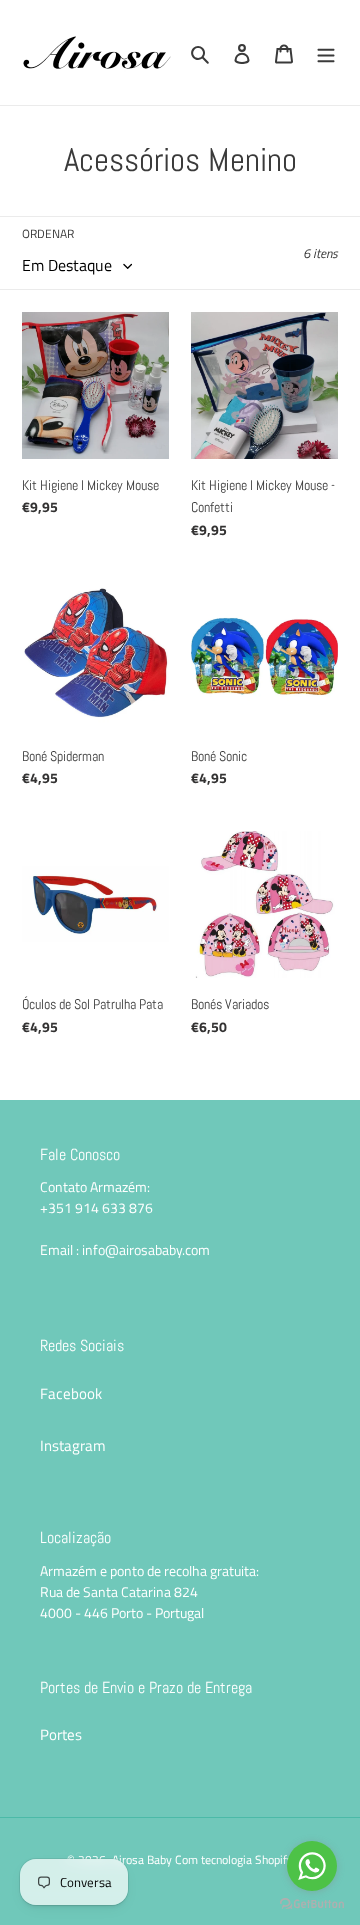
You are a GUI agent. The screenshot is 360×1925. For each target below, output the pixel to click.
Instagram (73, 1445)
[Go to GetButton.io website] (312, 1904)
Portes (61, 1734)
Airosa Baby (142, 1859)
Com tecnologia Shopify (234, 1859)
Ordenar (48, 234)
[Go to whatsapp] (312, 1866)
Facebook (71, 1393)
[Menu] (326, 52)
